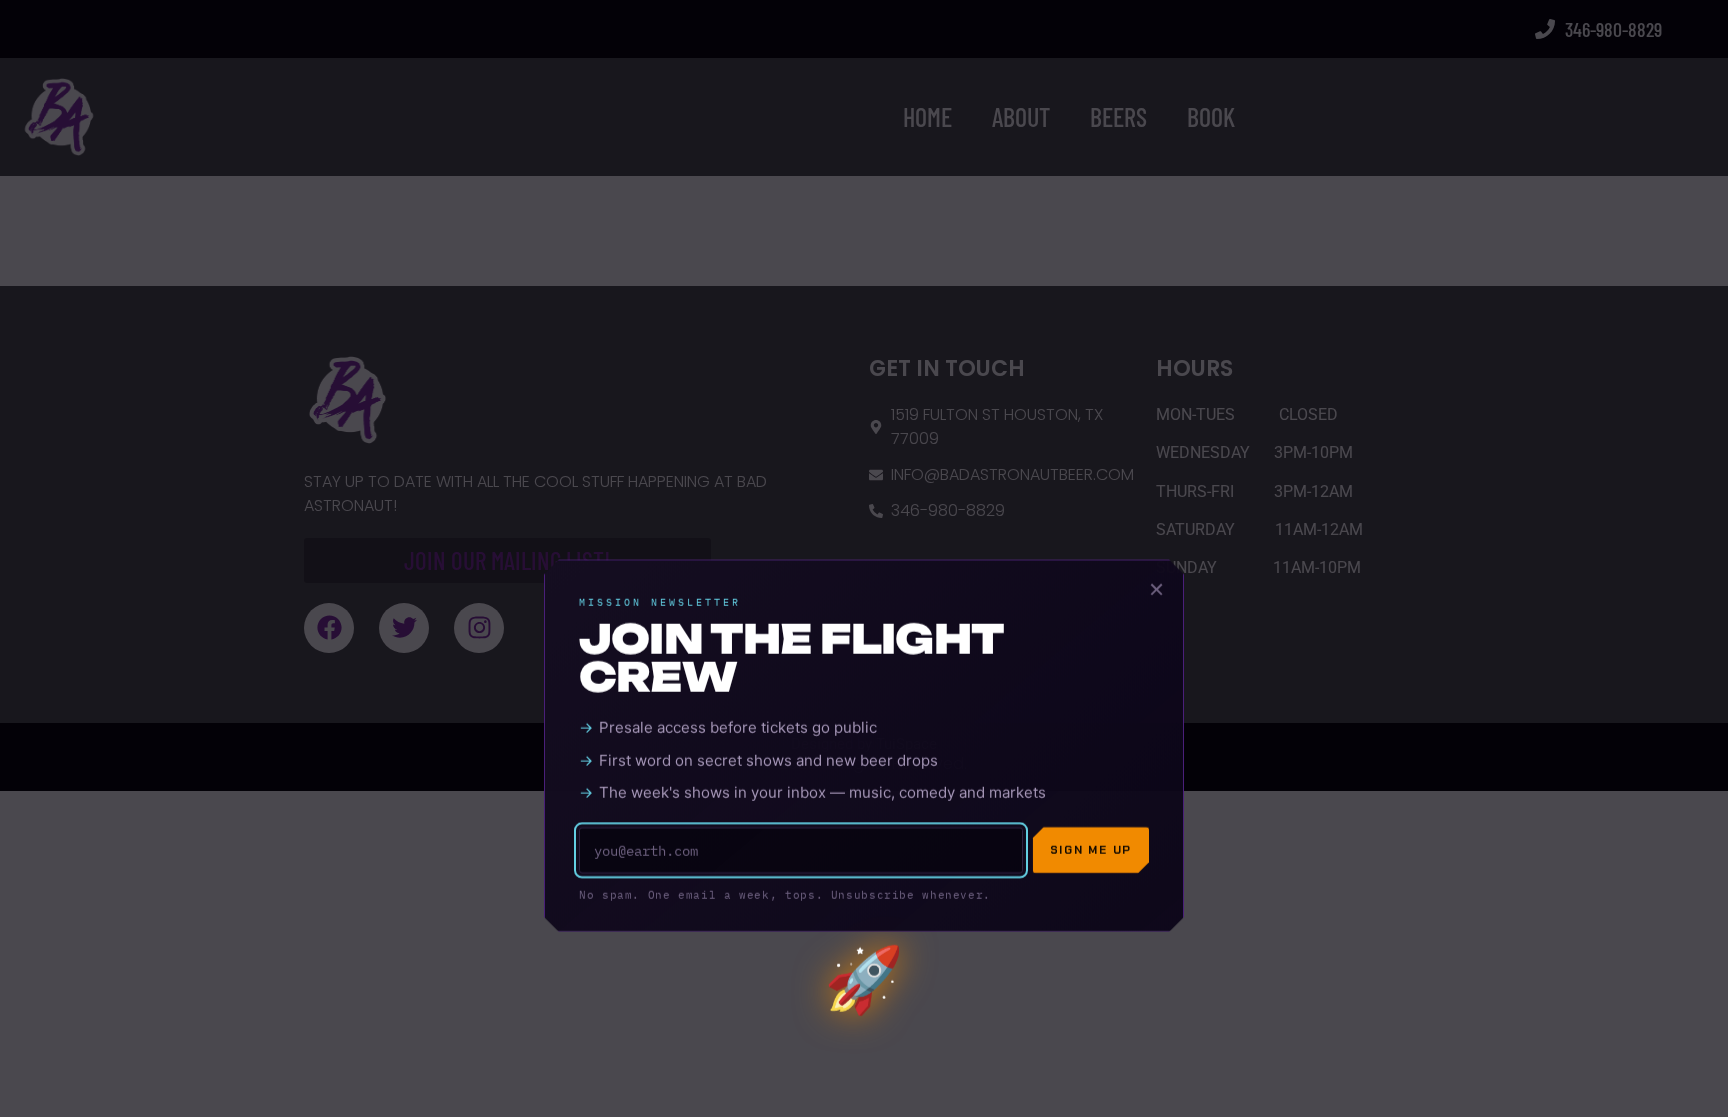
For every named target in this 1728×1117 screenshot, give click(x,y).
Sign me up (1091, 683)
